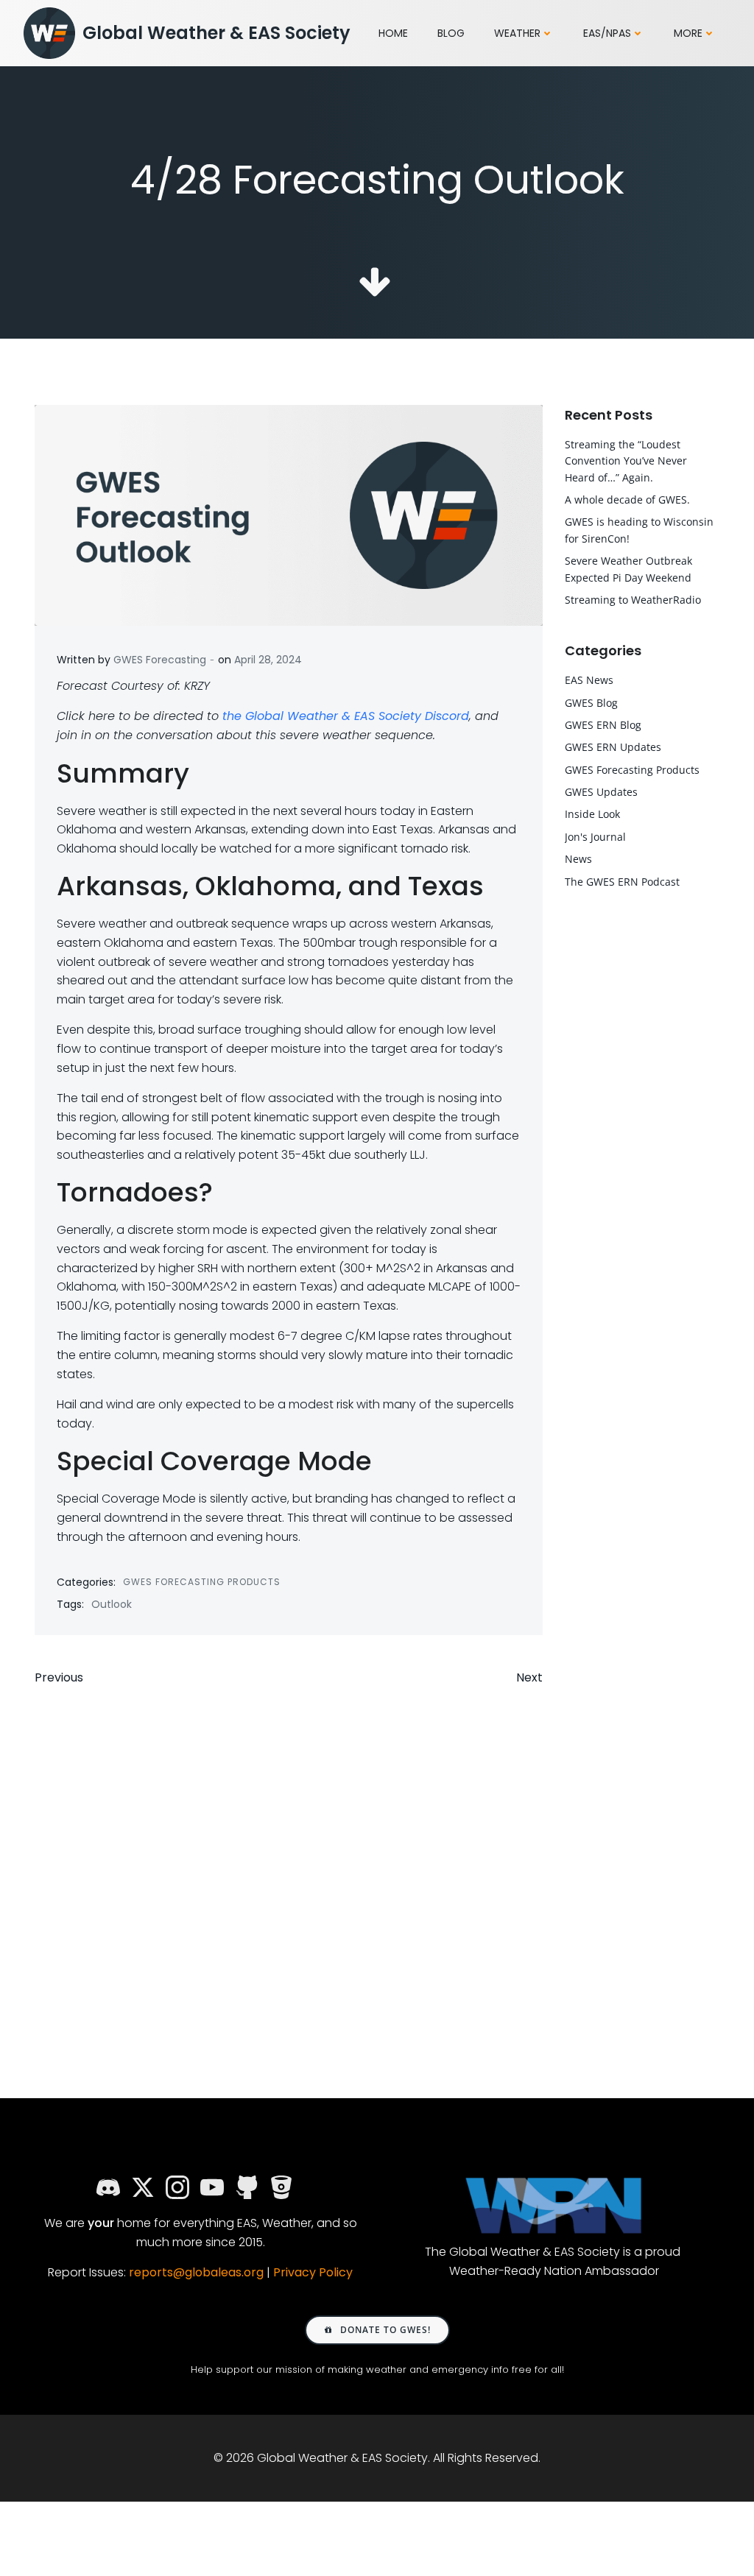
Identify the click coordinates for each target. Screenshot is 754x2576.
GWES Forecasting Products (202, 1582)
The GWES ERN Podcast (622, 882)
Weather (517, 33)
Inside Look (592, 814)
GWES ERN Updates (613, 747)
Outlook (112, 1604)
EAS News (589, 680)
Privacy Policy (313, 2272)
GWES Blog (591, 703)
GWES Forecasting (160, 660)
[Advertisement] (289, 1860)
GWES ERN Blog (603, 725)
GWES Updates (601, 792)
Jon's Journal (595, 837)
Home (393, 33)
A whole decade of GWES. (627, 500)
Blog (451, 33)
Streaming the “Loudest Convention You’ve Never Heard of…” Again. (626, 461)
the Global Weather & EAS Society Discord (346, 716)
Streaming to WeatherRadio (633, 600)
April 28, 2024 (268, 660)
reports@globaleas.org (196, 2272)
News (578, 859)
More (688, 33)
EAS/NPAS (607, 33)
